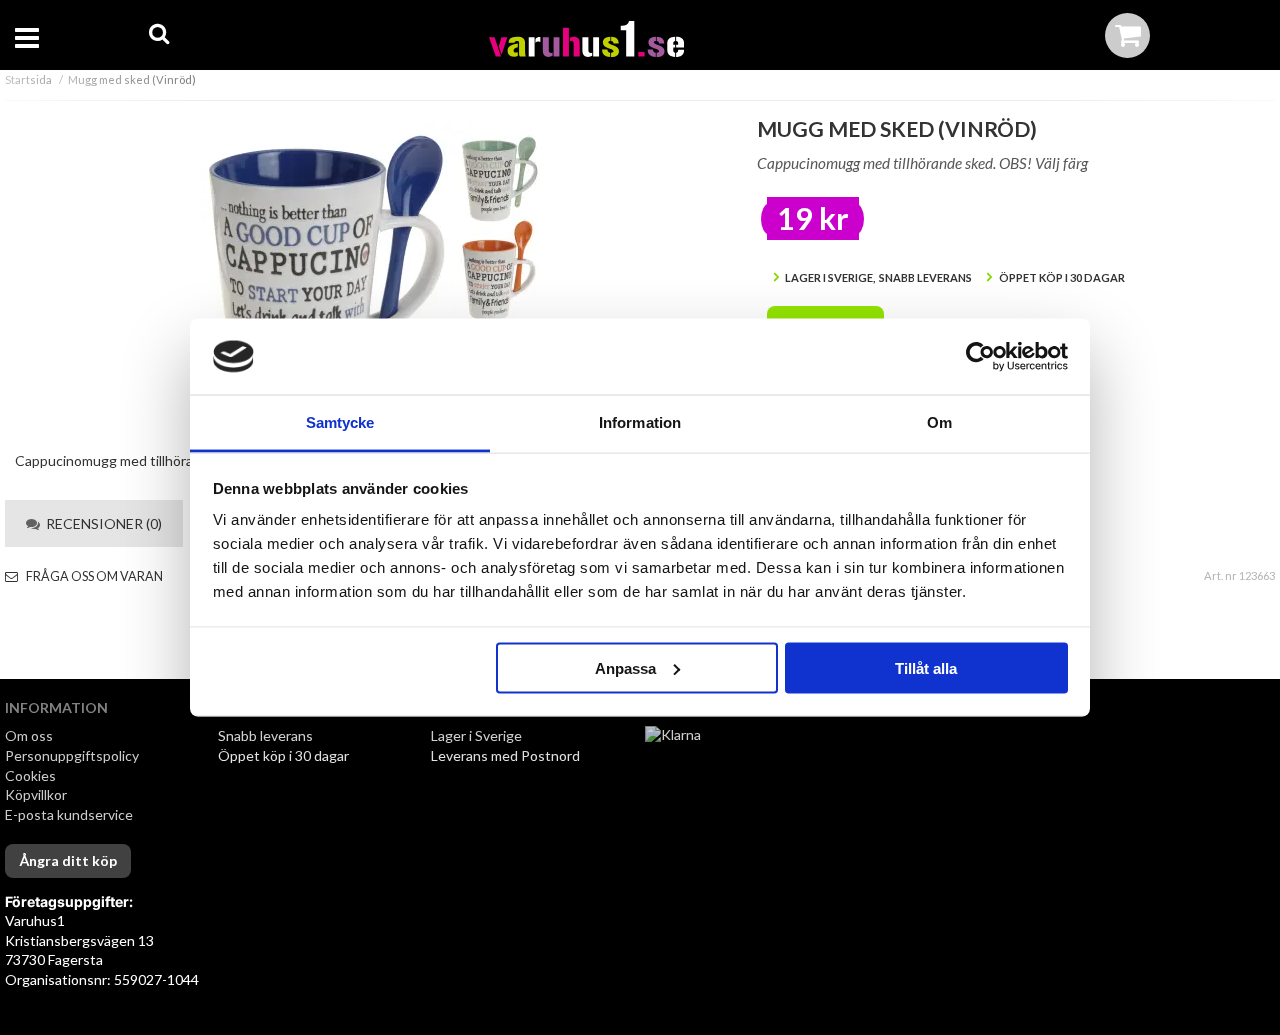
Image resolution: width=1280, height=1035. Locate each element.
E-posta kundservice (70, 814)
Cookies (30, 775)
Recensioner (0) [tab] (101, 523)
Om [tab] (939, 422)
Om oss (29, 735)
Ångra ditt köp (68, 860)
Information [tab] (640, 422)
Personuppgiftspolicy (72, 755)
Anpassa (625, 667)
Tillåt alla (926, 667)
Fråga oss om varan (93, 576)
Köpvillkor (36, 794)
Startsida (28, 79)
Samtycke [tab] (340, 422)
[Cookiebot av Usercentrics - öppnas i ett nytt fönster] (980, 357)
